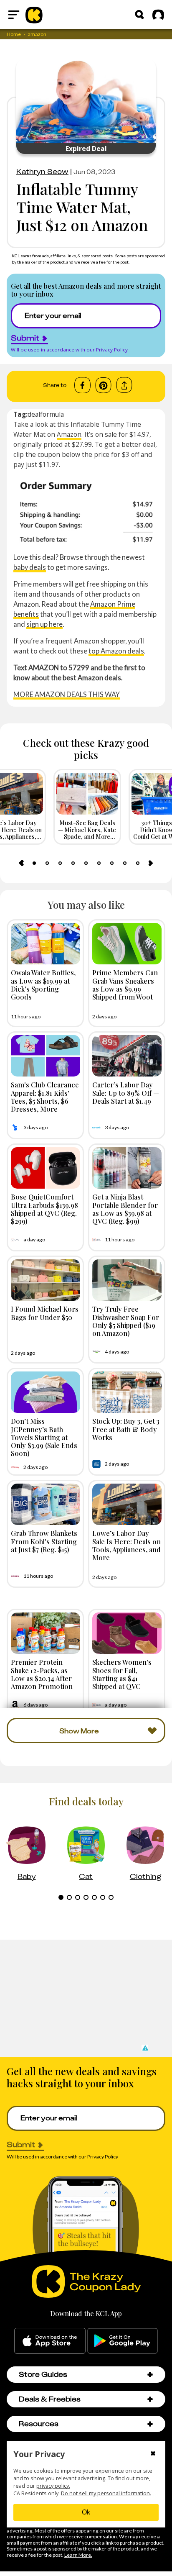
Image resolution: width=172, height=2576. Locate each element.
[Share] (124, 385)
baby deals (30, 567)
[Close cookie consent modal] (153, 2454)
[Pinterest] (103, 385)
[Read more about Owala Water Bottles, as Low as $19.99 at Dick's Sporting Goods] (46, 944)
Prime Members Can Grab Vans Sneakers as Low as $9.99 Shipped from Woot (125, 984)
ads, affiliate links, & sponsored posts (78, 256)
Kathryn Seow (42, 172)
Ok (86, 2512)
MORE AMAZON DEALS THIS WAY (67, 694)
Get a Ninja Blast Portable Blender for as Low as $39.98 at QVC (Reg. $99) (125, 1209)
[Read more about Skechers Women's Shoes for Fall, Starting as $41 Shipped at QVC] (127, 1633)
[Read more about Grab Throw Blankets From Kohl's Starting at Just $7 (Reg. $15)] (46, 1504)
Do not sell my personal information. (106, 2493)
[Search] (139, 15)
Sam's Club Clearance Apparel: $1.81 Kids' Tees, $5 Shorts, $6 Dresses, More (45, 1097)
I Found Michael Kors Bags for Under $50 (45, 1313)
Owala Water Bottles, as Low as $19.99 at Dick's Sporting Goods (43, 984)
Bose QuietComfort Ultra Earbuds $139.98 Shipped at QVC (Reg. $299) (44, 1209)
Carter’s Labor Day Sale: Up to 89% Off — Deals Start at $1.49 (126, 1092)
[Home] (34, 15)
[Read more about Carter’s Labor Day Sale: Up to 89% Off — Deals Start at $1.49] (127, 1056)
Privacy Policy (112, 350)
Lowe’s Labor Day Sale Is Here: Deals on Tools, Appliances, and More (126, 1545)
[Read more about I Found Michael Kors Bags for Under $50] (46, 1280)
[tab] (34, 863)
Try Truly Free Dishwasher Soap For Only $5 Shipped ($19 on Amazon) (126, 1321)
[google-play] (123, 2341)
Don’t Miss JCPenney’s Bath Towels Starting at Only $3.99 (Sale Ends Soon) (44, 1437)
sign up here (44, 624)
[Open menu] (14, 15)
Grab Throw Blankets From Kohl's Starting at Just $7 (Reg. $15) (44, 1541)
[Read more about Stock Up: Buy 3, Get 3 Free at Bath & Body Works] (127, 1392)
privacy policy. (53, 2486)
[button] (145, 2048)
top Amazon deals (116, 651)
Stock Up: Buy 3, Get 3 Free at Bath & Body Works (126, 1429)
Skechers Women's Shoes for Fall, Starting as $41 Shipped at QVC (122, 1674)
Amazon (69, 434)
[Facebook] (82, 385)
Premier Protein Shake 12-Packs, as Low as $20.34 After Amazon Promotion (42, 1674)
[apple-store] (50, 2341)
